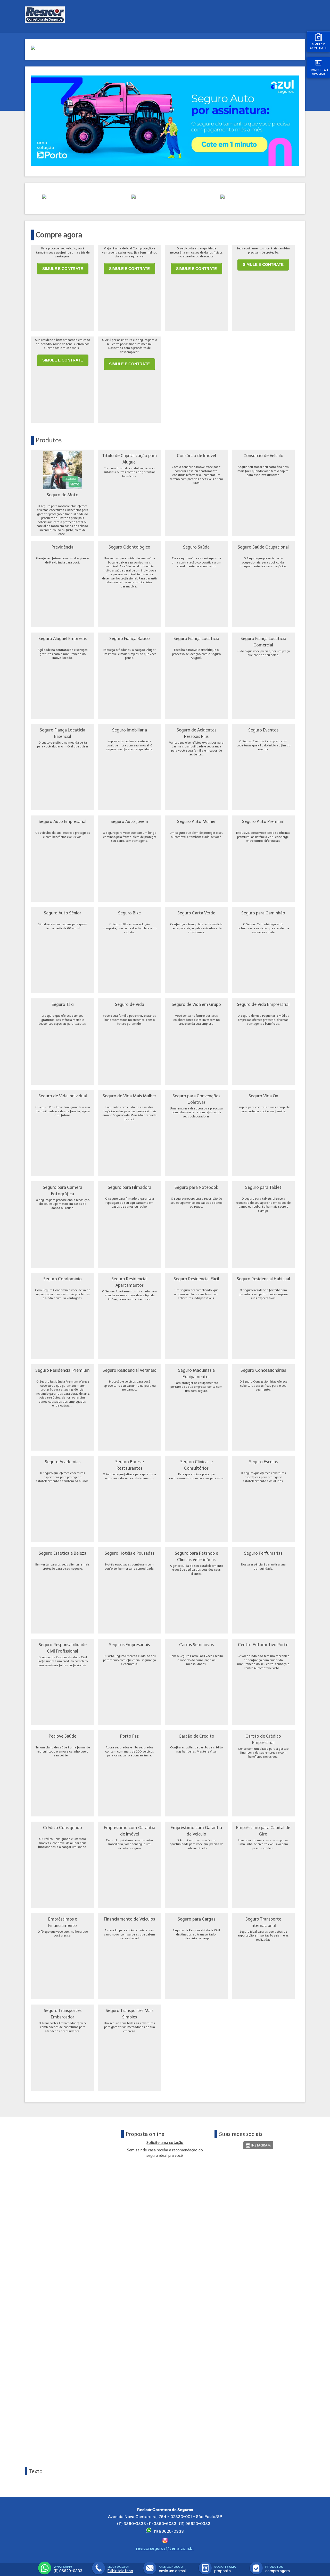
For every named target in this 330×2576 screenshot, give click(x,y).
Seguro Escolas (263, 1462)
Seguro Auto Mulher (196, 821)
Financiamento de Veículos (129, 1919)
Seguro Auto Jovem (129, 821)
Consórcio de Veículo (263, 456)
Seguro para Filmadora (130, 1187)
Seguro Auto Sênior (63, 913)
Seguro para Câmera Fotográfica (63, 1190)
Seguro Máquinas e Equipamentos (196, 1373)
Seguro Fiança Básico (130, 638)
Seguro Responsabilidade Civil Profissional (63, 1648)
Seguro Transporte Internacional (263, 1922)
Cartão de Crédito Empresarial (263, 1739)
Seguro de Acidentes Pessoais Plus (196, 733)
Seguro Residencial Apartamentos (129, 1282)
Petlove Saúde (63, 1736)
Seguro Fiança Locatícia (196, 638)
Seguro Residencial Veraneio (130, 1370)
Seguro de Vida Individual (63, 1096)
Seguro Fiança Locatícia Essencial (63, 733)
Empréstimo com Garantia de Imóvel (130, 1831)
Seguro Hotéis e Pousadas (130, 1553)
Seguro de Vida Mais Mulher (129, 1096)
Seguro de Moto (63, 495)
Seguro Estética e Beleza (63, 1553)
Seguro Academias (63, 1462)
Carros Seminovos (196, 1645)
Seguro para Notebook (196, 1187)
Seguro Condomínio (63, 1279)
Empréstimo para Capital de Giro (263, 1831)
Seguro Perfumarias (263, 1553)
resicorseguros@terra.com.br (165, 2548)
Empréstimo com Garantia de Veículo (196, 1831)
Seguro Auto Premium (263, 821)
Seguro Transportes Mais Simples (130, 2014)
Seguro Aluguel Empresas (63, 638)
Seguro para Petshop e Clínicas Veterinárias (196, 1556)
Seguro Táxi (63, 1004)
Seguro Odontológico (129, 547)
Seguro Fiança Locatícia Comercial (263, 642)
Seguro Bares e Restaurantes (130, 1465)
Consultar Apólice (319, 72)
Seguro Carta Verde (196, 913)
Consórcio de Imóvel (196, 456)
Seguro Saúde (196, 547)
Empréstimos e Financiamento (63, 1922)
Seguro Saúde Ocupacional (263, 547)
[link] (258, 2145)
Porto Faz (129, 1736)
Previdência (63, 547)
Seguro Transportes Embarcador (63, 2014)
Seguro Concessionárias (263, 1370)
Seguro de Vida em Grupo (196, 1004)
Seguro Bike (129, 913)
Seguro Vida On (263, 1096)
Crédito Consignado (63, 1828)
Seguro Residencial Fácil (196, 1279)
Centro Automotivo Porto (263, 1645)
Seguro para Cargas (196, 1919)
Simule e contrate (319, 46)
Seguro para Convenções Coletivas (196, 1099)
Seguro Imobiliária (130, 730)
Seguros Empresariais (129, 1645)
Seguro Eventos (263, 730)
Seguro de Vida (130, 1004)
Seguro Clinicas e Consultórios (196, 1465)
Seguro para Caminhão (263, 913)
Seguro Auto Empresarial (63, 821)
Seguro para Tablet (263, 1187)
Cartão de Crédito (196, 1736)
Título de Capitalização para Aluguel (130, 459)
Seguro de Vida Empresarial (263, 1004)
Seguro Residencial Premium (63, 1370)
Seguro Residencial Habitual (263, 1279)
